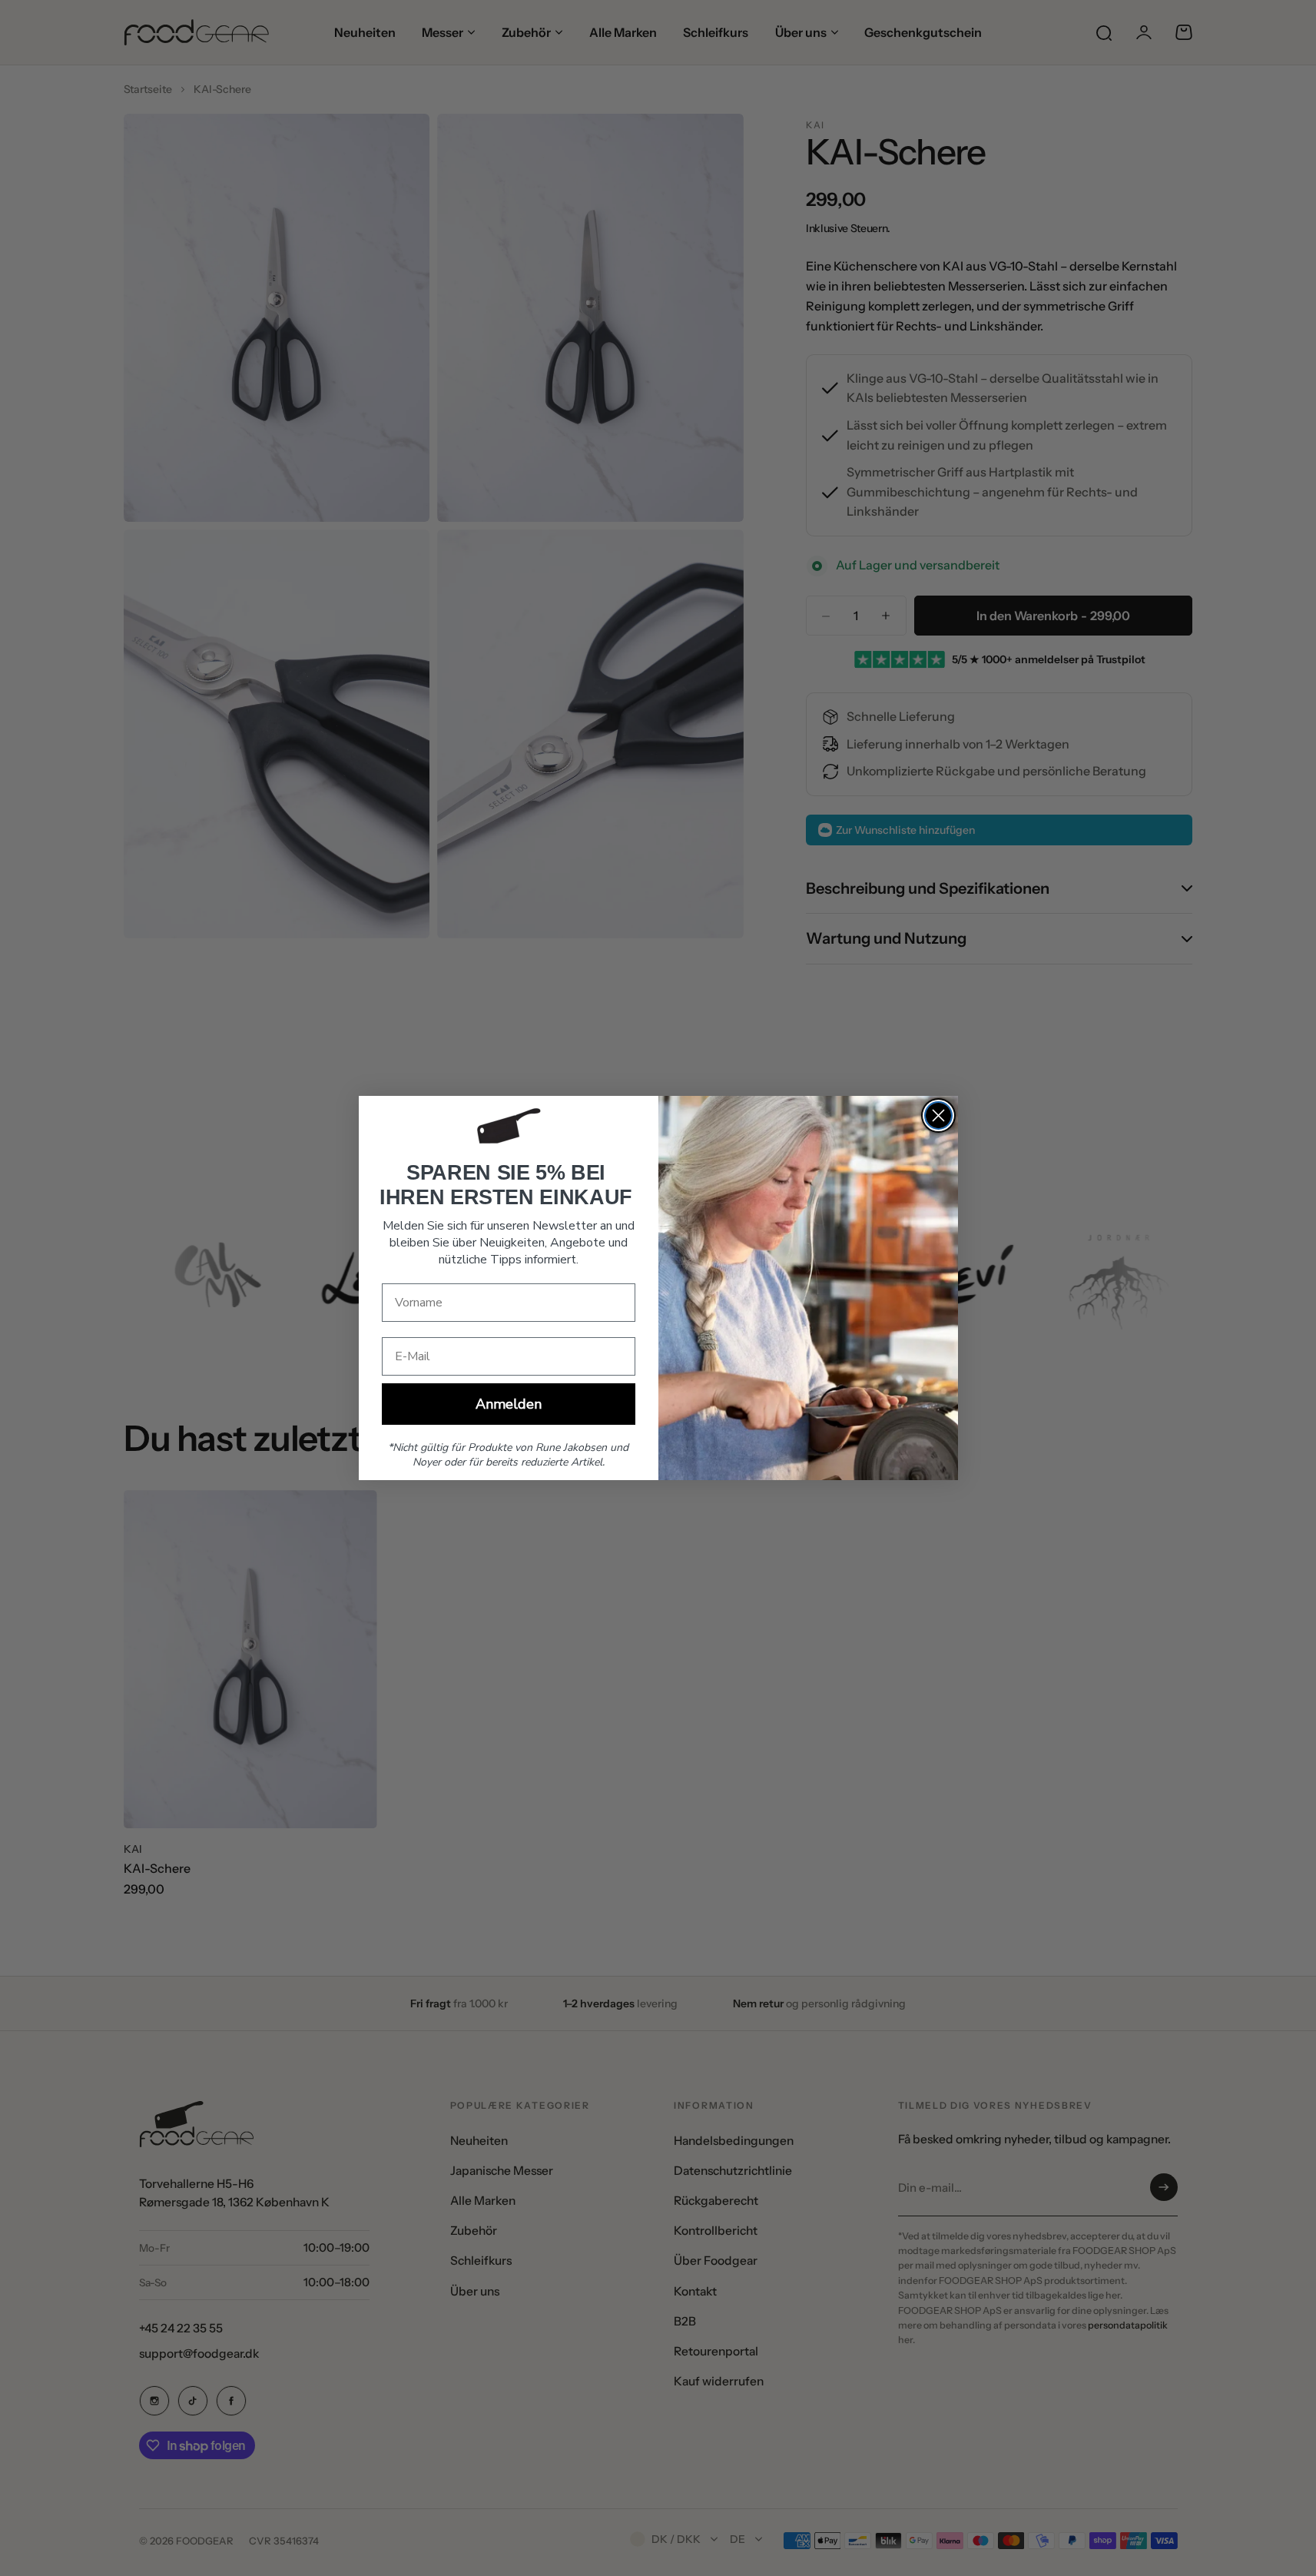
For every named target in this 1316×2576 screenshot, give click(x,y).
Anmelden (509, 1404)
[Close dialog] (938, 1115)
